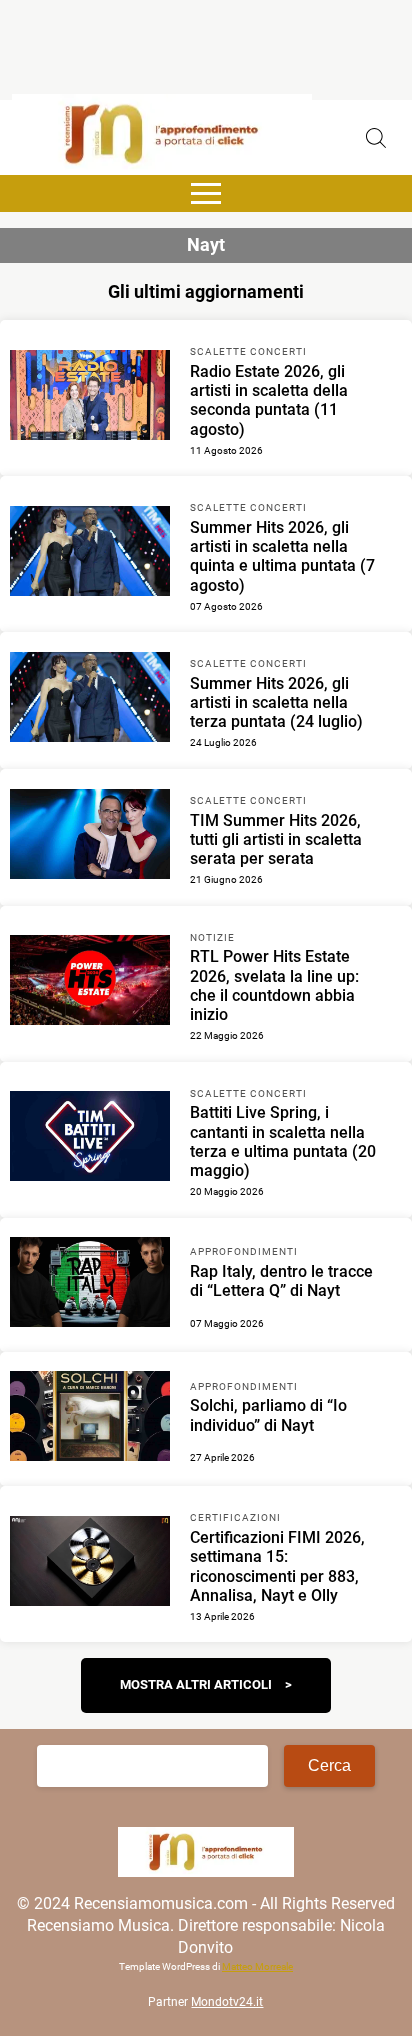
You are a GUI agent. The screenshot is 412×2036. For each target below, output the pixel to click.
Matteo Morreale (257, 1966)
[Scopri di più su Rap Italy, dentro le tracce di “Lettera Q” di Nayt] (90, 1285)
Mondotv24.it (227, 2002)
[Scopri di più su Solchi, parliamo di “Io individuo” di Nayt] (90, 1419)
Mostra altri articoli (196, 1684)
